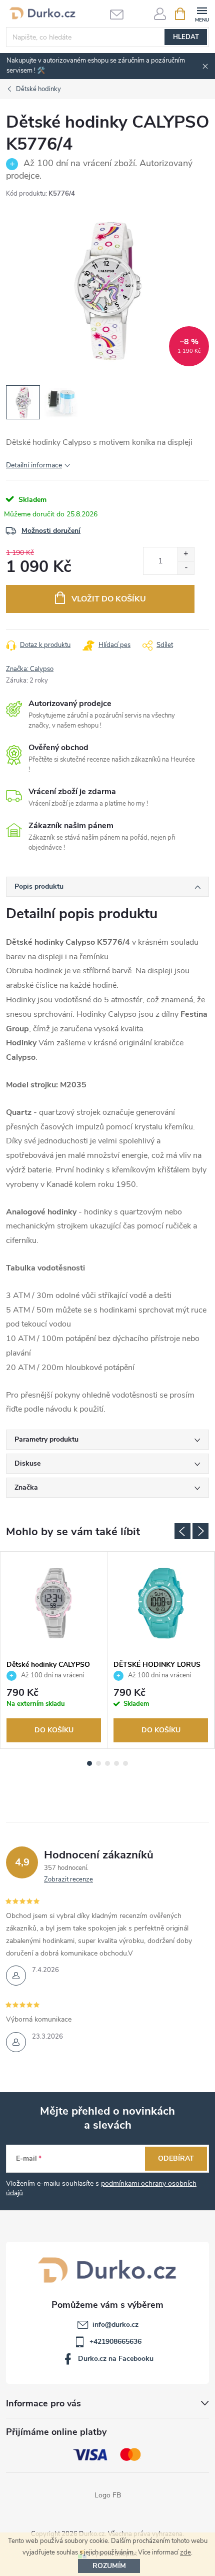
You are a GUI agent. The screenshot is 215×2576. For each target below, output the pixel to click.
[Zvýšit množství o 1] (186, 554)
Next (200, 1531)
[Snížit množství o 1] (186, 568)
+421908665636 (115, 2342)
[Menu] (202, 13)
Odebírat (176, 2158)
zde (185, 2552)
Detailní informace (34, 465)
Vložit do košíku (109, 599)
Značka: (30, 669)
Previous (182, 1531)
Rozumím (109, 2566)
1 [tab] (89, 1763)
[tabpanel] (54, 1650)
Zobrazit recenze (68, 1879)
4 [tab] (116, 1763)
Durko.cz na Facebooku (116, 2359)
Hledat (186, 37)
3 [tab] (107, 1763)
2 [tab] (98, 1763)
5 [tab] (125, 1763)
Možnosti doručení (51, 531)
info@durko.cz (115, 2325)
